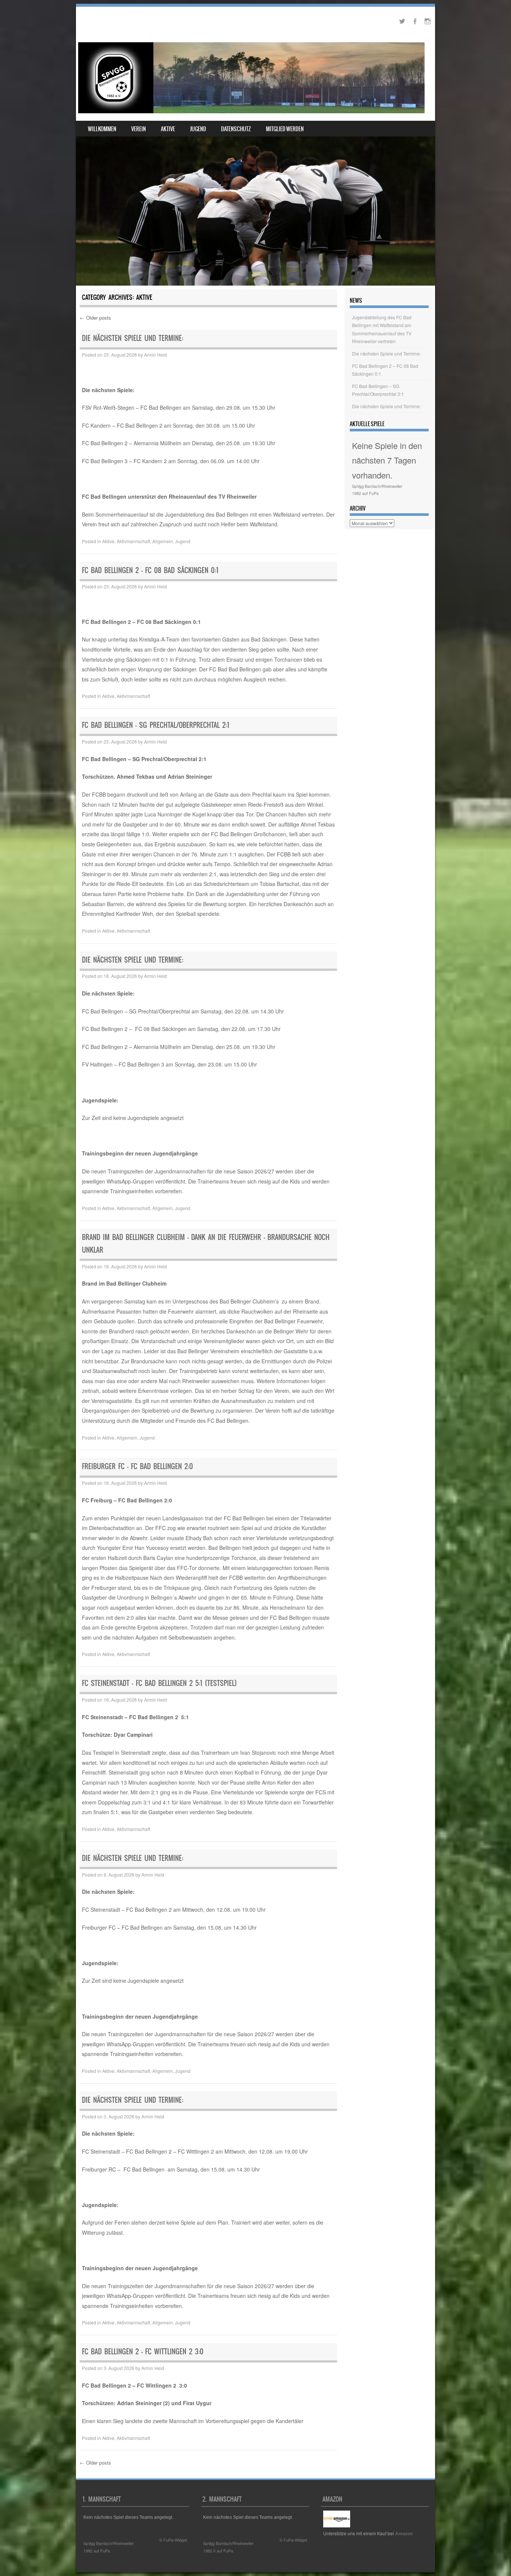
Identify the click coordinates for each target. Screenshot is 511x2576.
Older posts (95, 318)
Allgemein (163, 541)
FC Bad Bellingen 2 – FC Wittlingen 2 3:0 (143, 2352)
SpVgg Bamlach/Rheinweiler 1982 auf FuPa (377, 490)
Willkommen (102, 129)
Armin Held (155, 355)
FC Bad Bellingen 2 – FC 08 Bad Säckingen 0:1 (150, 570)
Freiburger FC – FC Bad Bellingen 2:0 (137, 1466)
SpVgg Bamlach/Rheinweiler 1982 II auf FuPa (228, 2547)
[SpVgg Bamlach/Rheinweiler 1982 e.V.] (251, 78)
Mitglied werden (285, 129)
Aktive (168, 129)
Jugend (198, 129)
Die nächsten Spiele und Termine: (133, 338)
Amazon (404, 2533)
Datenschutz (236, 129)
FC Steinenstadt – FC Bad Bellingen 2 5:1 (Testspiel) (159, 1683)
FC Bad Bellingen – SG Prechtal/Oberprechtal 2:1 (156, 725)
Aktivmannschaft (133, 541)
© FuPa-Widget (173, 2540)
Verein (139, 129)
